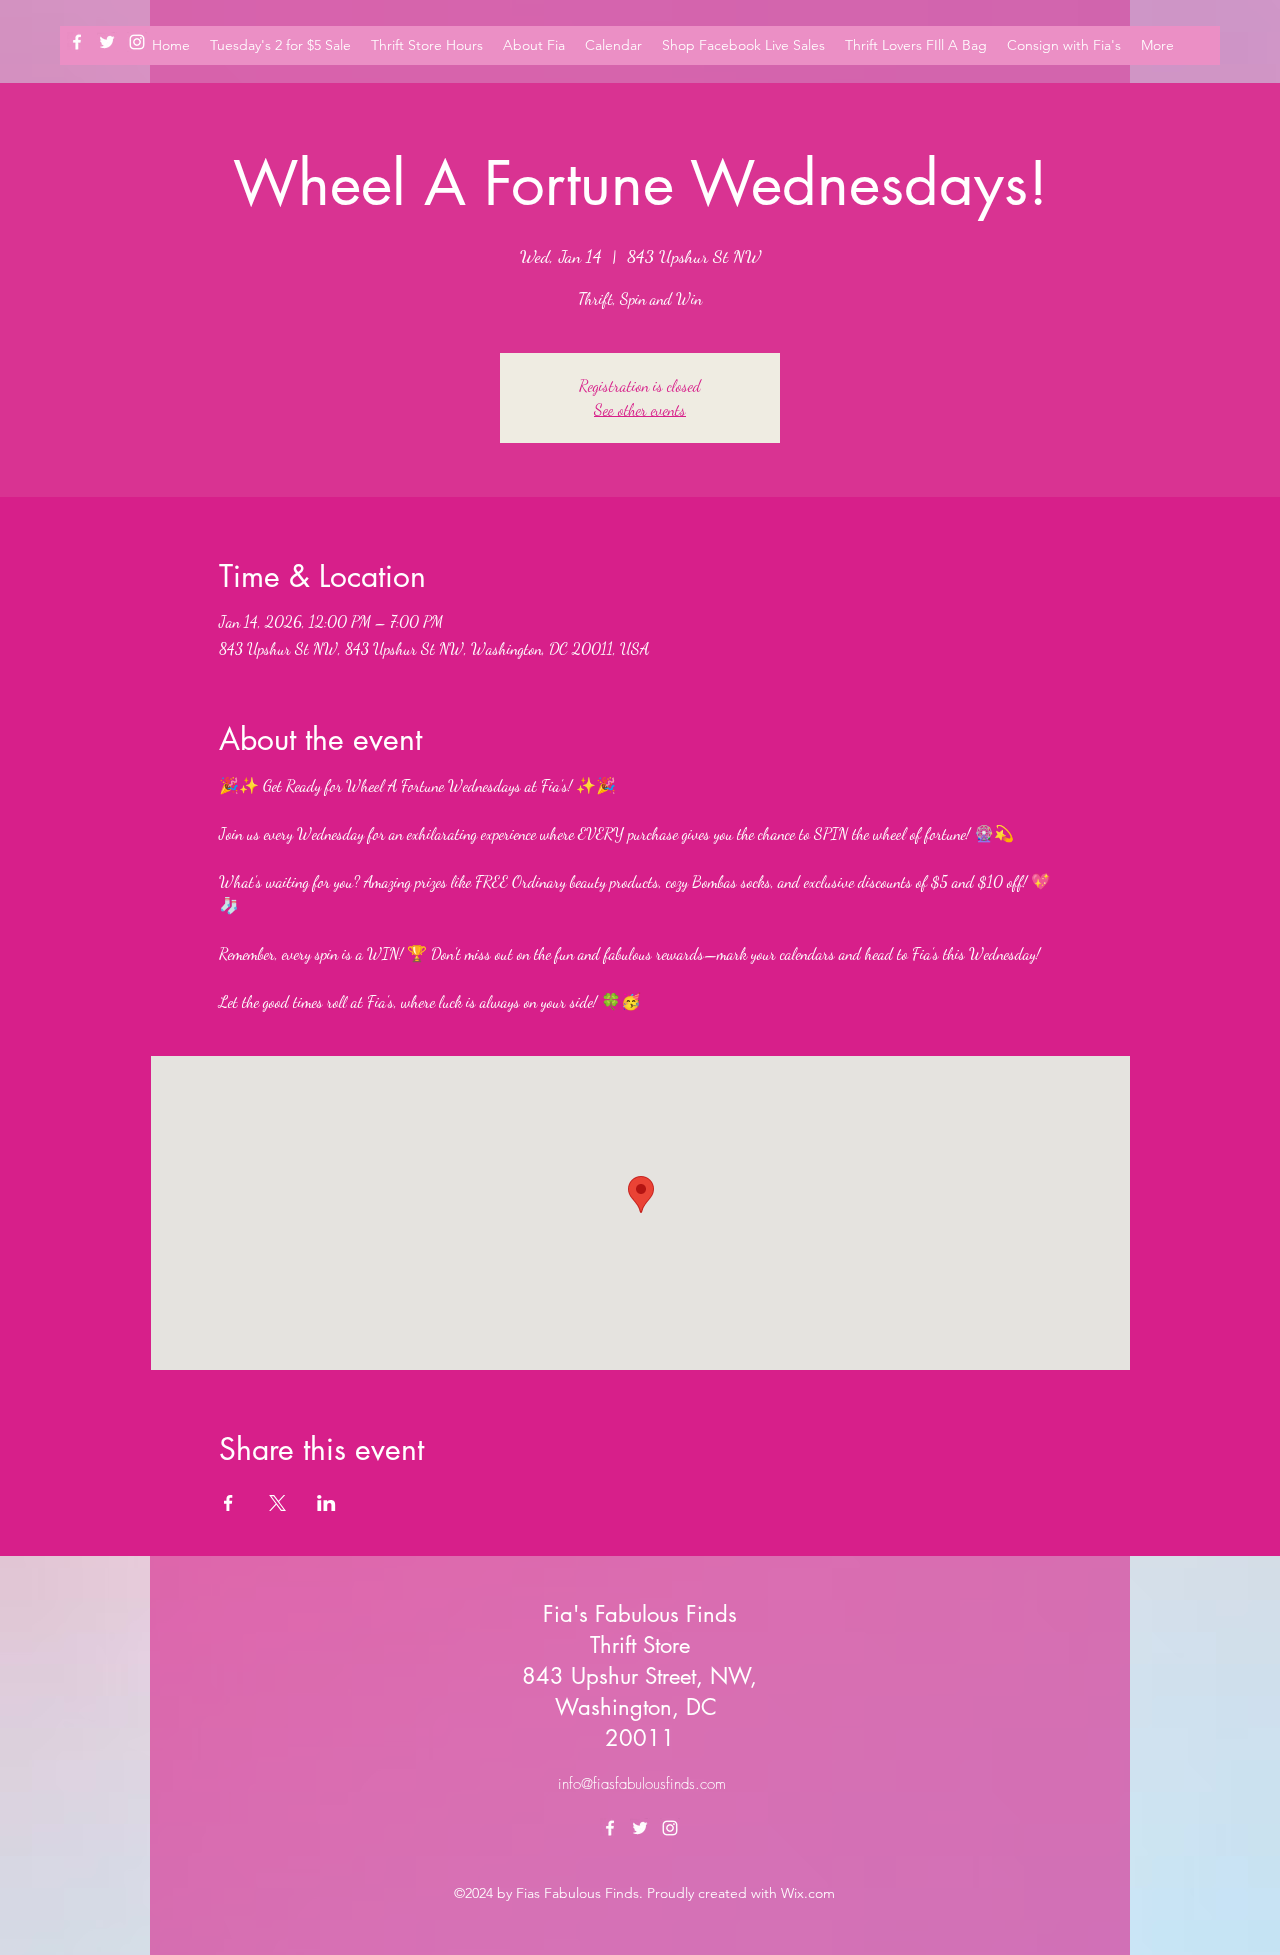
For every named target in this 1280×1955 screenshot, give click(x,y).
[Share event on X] (277, 1503)
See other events (640, 409)
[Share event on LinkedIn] (326, 1503)
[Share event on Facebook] (228, 1503)
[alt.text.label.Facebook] (77, 42)
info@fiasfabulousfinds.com (642, 1784)
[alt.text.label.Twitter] (107, 42)
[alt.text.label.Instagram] (670, 1828)
